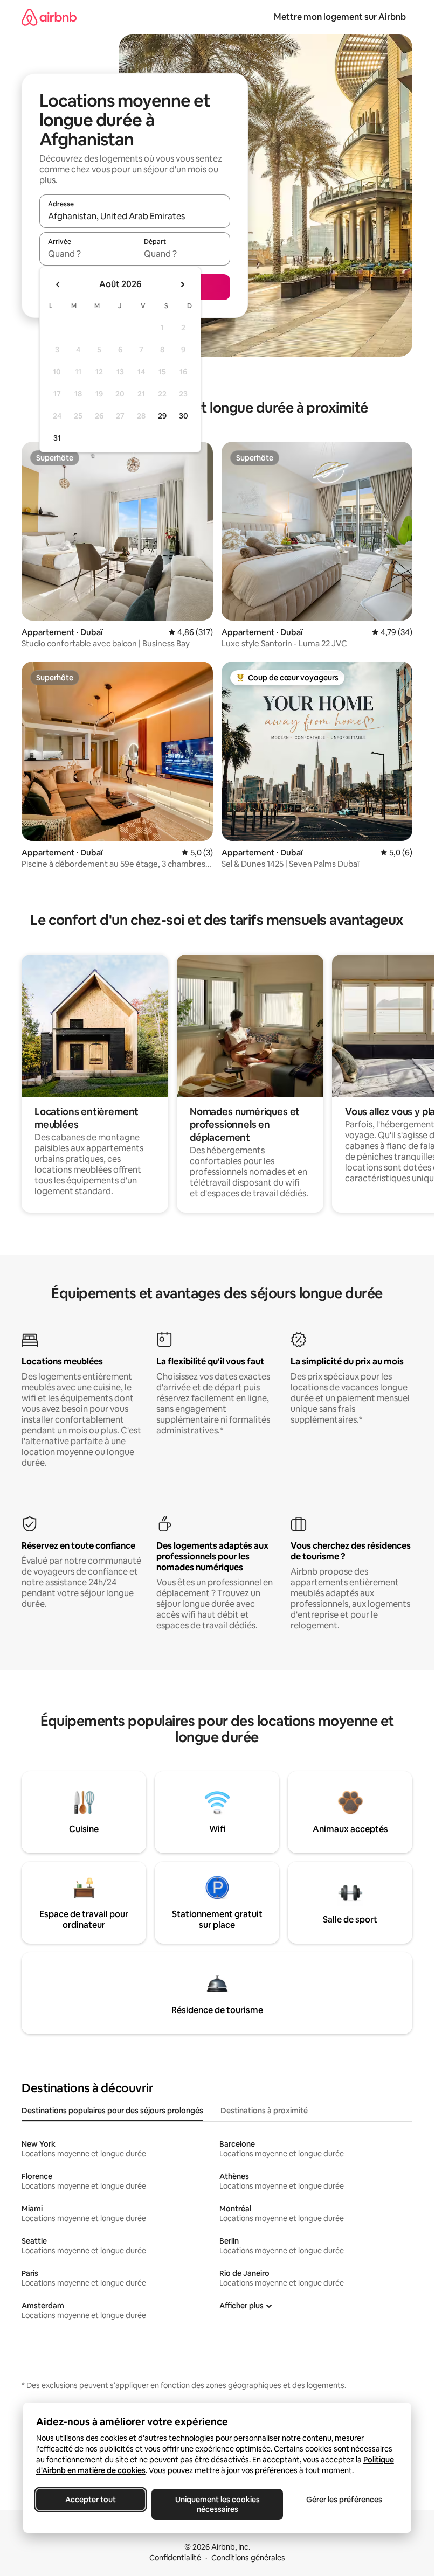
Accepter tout (91, 2500)
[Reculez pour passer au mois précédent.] (58, 284)
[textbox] (87, 254)
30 (184, 416)
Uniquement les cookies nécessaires (217, 2504)
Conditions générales (248, 2558)
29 (162, 416)
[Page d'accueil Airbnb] (49, 17)
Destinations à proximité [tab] (264, 2111)
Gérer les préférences (344, 2500)
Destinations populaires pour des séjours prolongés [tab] (112, 2111)
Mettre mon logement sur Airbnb (340, 17)
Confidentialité (175, 2558)
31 (57, 438)
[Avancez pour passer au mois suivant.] (182, 284)
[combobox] (135, 216)
